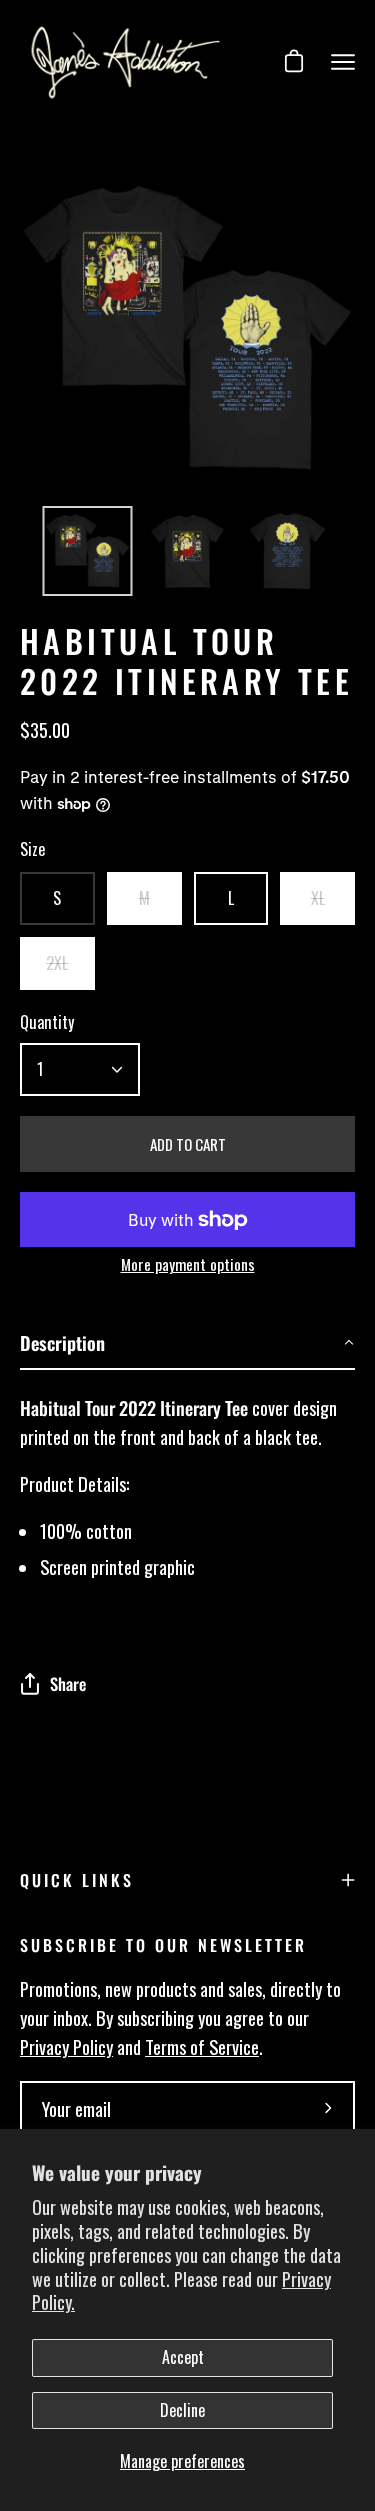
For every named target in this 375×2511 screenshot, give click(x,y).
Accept (183, 2357)
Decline (182, 2410)
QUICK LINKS (77, 1880)
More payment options (188, 1264)
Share (68, 1683)
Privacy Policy (66, 2046)
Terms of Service (202, 2046)
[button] (187, 1343)
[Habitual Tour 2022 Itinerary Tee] (88, 551)
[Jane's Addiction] (125, 62)
